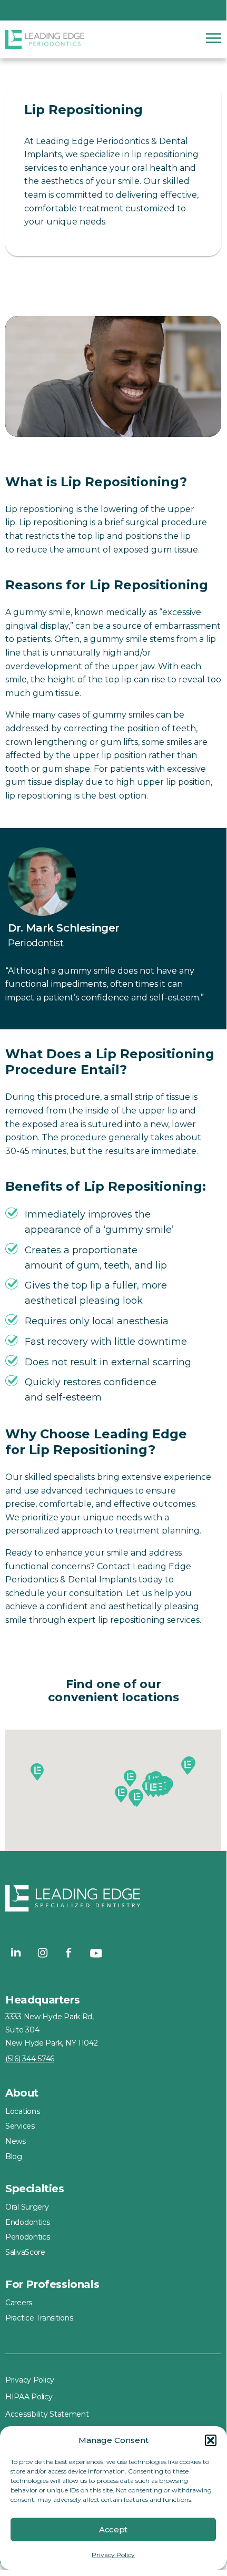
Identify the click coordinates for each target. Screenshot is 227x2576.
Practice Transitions (39, 2318)
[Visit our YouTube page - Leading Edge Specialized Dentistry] (95, 1953)
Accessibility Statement (47, 2414)
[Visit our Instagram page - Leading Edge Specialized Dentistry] (43, 1953)
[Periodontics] (53, 39)
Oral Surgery (27, 2207)
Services (20, 2126)
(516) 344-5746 (30, 2059)
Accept (113, 2529)
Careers (19, 2303)
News (16, 2141)
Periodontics (28, 2237)
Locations (22, 2111)
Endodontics (28, 2222)
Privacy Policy (113, 2555)
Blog (14, 2156)
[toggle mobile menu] (214, 38)
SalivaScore (25, 2252)
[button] (211, 2440)
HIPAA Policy (29, 2397)
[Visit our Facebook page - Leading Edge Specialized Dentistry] (69, 1953)
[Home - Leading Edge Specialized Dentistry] (113, 1900)
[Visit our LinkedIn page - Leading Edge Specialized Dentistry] (16, 1953)
